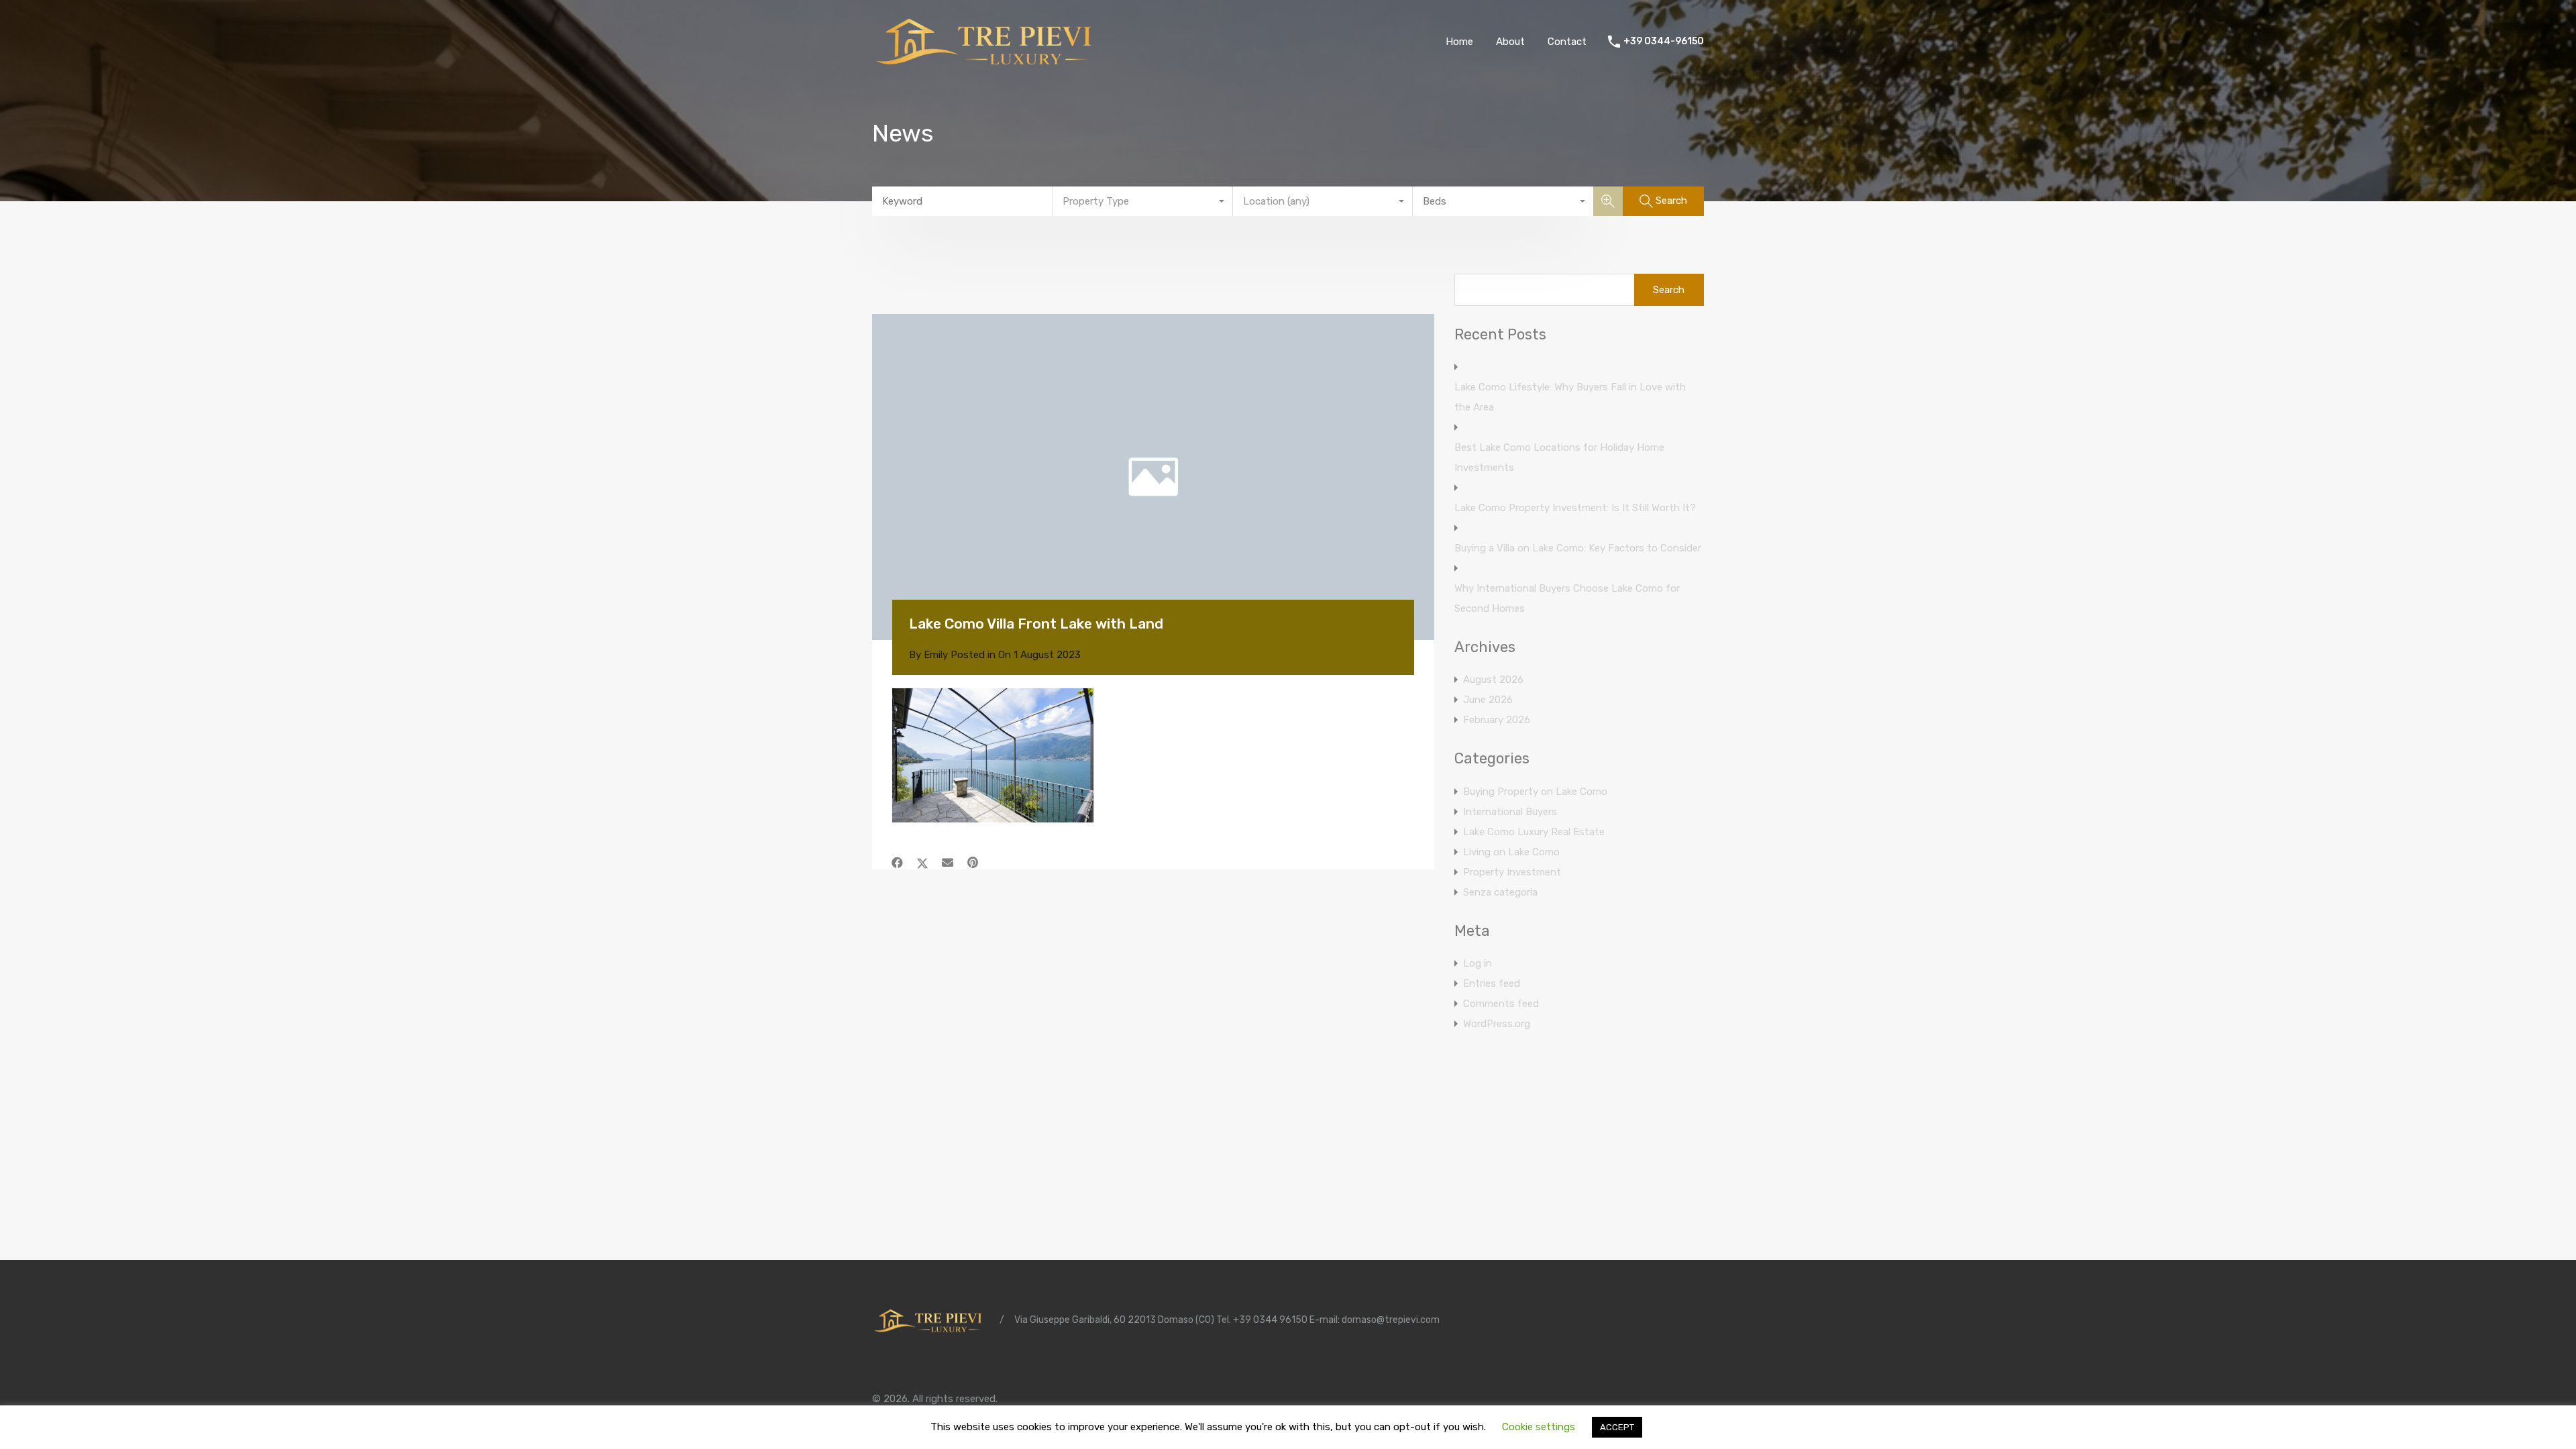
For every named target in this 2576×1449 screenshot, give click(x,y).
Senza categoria (1500, 892)
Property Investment (1512, 872)
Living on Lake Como (1511, 852)
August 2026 (1493, 680)
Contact (1567, 42)
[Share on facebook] (897, 863)
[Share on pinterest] (973, 863)
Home (1459, 42)
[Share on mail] (948, 863)
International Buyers (1510, 812)
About (1510, 42)
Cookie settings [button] (1539, 1427)
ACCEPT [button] (1617, 1427)
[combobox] (1143, 201)
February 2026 (1497, 720)
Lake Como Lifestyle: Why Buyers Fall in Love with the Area (1570, 397)
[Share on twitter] (922, 863)
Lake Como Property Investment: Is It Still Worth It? (1575, 508)
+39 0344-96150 (1664, 42)
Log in (1478, 963)
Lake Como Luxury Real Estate (1534, 832)
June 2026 (1488, 700)
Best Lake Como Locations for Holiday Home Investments (1559, 458)
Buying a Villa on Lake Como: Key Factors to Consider (1578, 548)
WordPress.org (1497, 1024)
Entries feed (1492, 983)
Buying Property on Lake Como (1535, 792)
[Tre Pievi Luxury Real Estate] (989, 64)
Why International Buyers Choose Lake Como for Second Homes (1567, 598)
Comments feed (1501, 1004)
